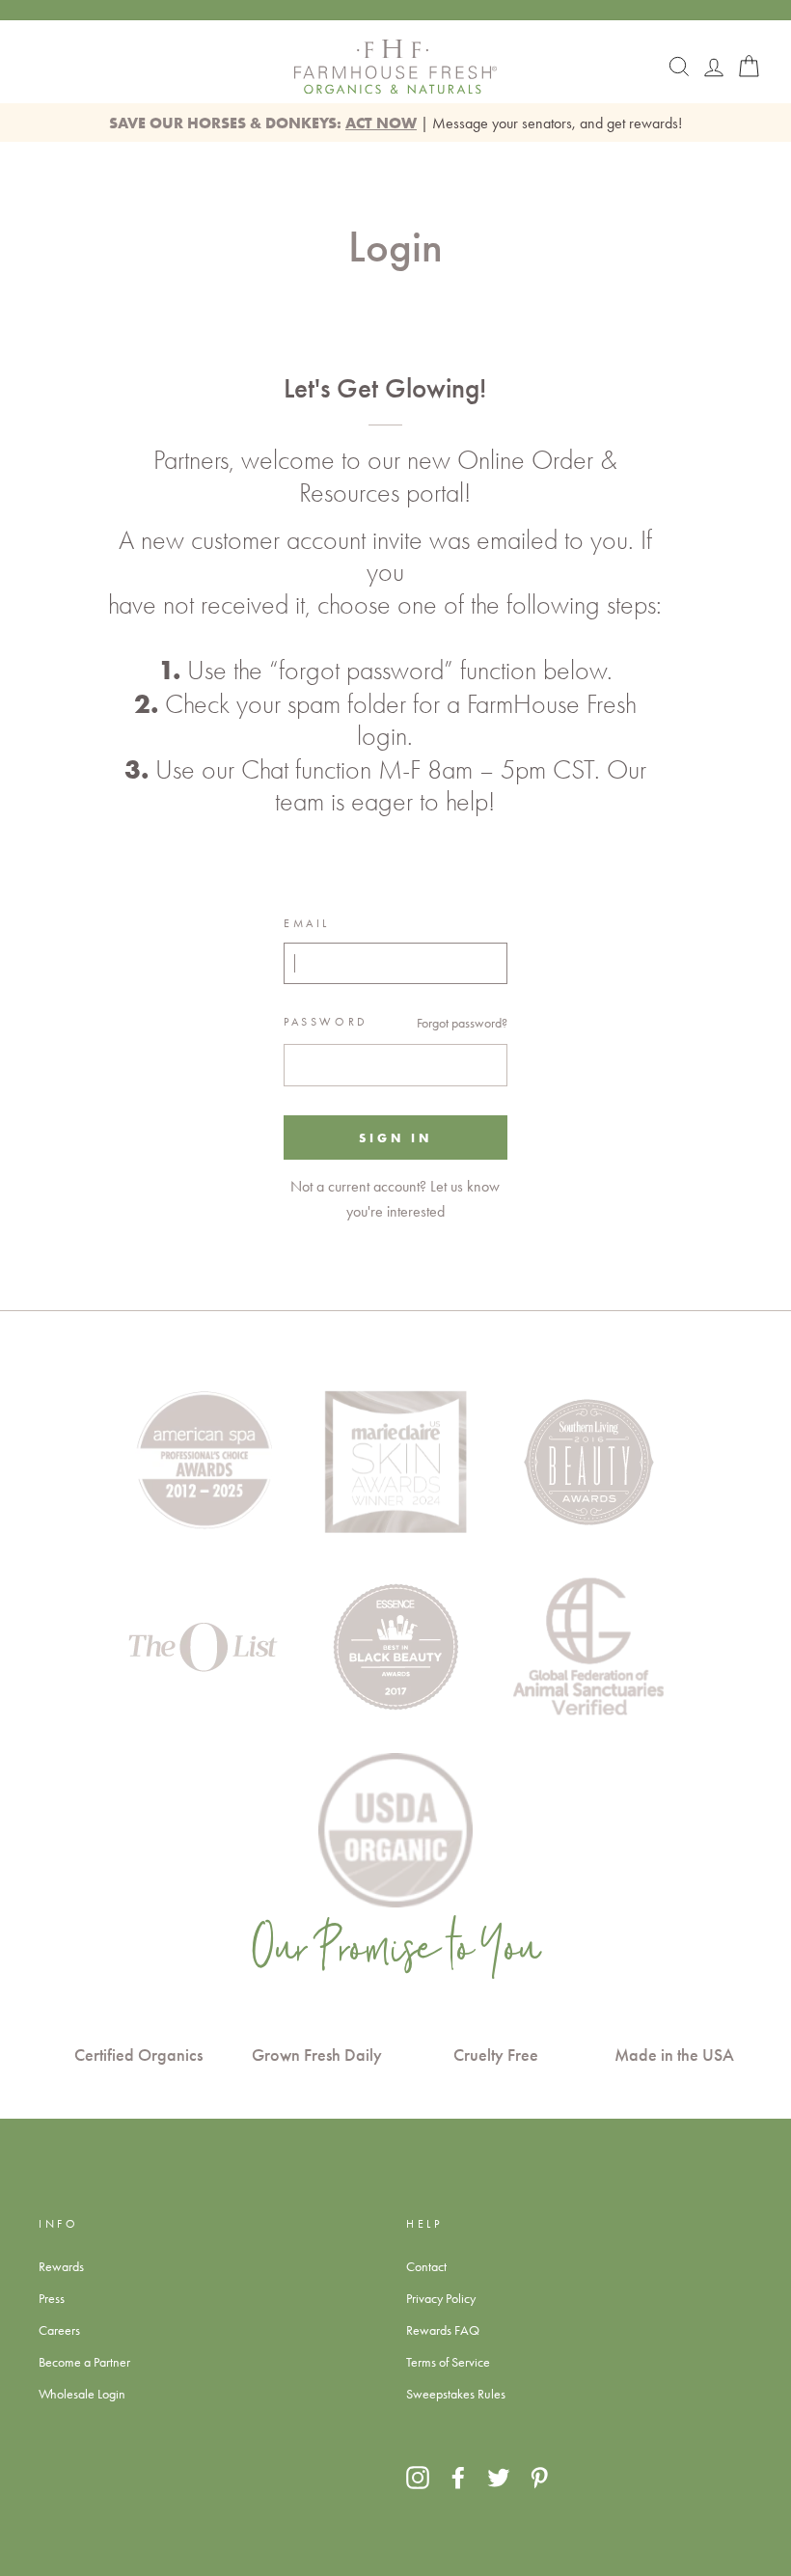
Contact (426, 2266)
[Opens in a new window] (418, 2477)
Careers (59, 2330)
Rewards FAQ (443, 2330)
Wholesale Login (82, 2394)
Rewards (61, 2266)
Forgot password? (462, 1023)
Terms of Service (448, 2362)
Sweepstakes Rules (456, 2394)
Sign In (395, 1137)
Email (307, 923)
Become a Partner (84, 2362)
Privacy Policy (441, 2298)
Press (52, 2298)
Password (326, 1022)
